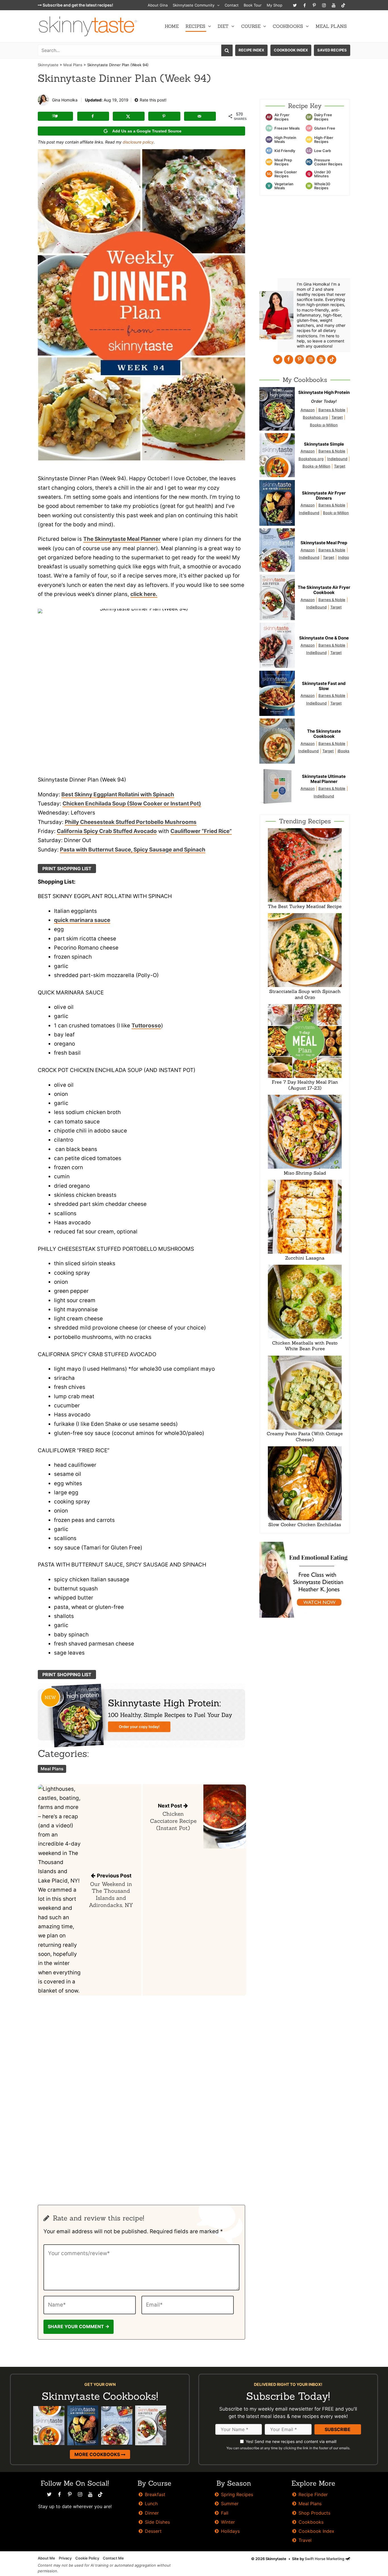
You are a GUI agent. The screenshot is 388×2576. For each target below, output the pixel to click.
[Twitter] (295, 5)
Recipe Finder (313, 2494)
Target (337, 417)
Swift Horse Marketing (325, 2559)
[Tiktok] (343, 5)
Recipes (195, 26)
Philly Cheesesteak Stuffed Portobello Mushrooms (131, 822)
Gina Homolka (65, 100)
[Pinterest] (314, 5)
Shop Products (314, 2513)
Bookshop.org (315, 417)
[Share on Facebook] (93, 116)
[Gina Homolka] (43, 100)
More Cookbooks (98, 2454)
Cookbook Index (291, 50)
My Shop (275, 5)
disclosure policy (138, 142)
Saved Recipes (332, 50)
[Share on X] (129, 116)
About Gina (158, 5)
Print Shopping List (67, 869)
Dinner (152, 2513)
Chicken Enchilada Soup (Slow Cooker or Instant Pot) (132, 804)
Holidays (230, 2531)
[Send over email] (200, 116)
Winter (228, 2522)
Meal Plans (331, 26)
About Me (46, 2558)
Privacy (65, 2558)
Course (251, 26)
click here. (144, 594)
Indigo (344, 557)
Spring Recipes (237, 2494)
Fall (225, 2513)
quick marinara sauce (82, 920)
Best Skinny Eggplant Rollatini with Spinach (118, 794)
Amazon (308, 410)
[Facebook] (304, 5)
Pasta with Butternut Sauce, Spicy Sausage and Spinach (133, 850)
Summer (230, 2504)
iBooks (343, 751)
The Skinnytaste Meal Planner (122, 539)
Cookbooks (288, 26)
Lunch (151, 2504)
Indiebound (337, 459)
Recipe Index (251, 50)
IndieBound (309, 513)
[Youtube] (333, 5)
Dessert (153, 2531)
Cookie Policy (87, 2558)
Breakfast (155, 2494)
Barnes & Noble (332, 410)
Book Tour (253, 5)
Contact (232, 5)
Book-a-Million (336, 513)
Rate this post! (153, 100)
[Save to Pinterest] (164, 116)
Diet (223, 26)
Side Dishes (157, 2522)
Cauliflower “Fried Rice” (201, 831)
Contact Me (113, 2558)
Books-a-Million (324, 425)
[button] (217, 5)
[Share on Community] (55, 116)
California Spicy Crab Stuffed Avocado (107, 831)
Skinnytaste (48, 65)
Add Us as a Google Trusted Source (147, 131)
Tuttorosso (146, 1026)
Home (172, 26)
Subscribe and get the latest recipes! (77, 5)
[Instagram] (324, 5)
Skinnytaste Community (194, 5)
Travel (305, 2540)
